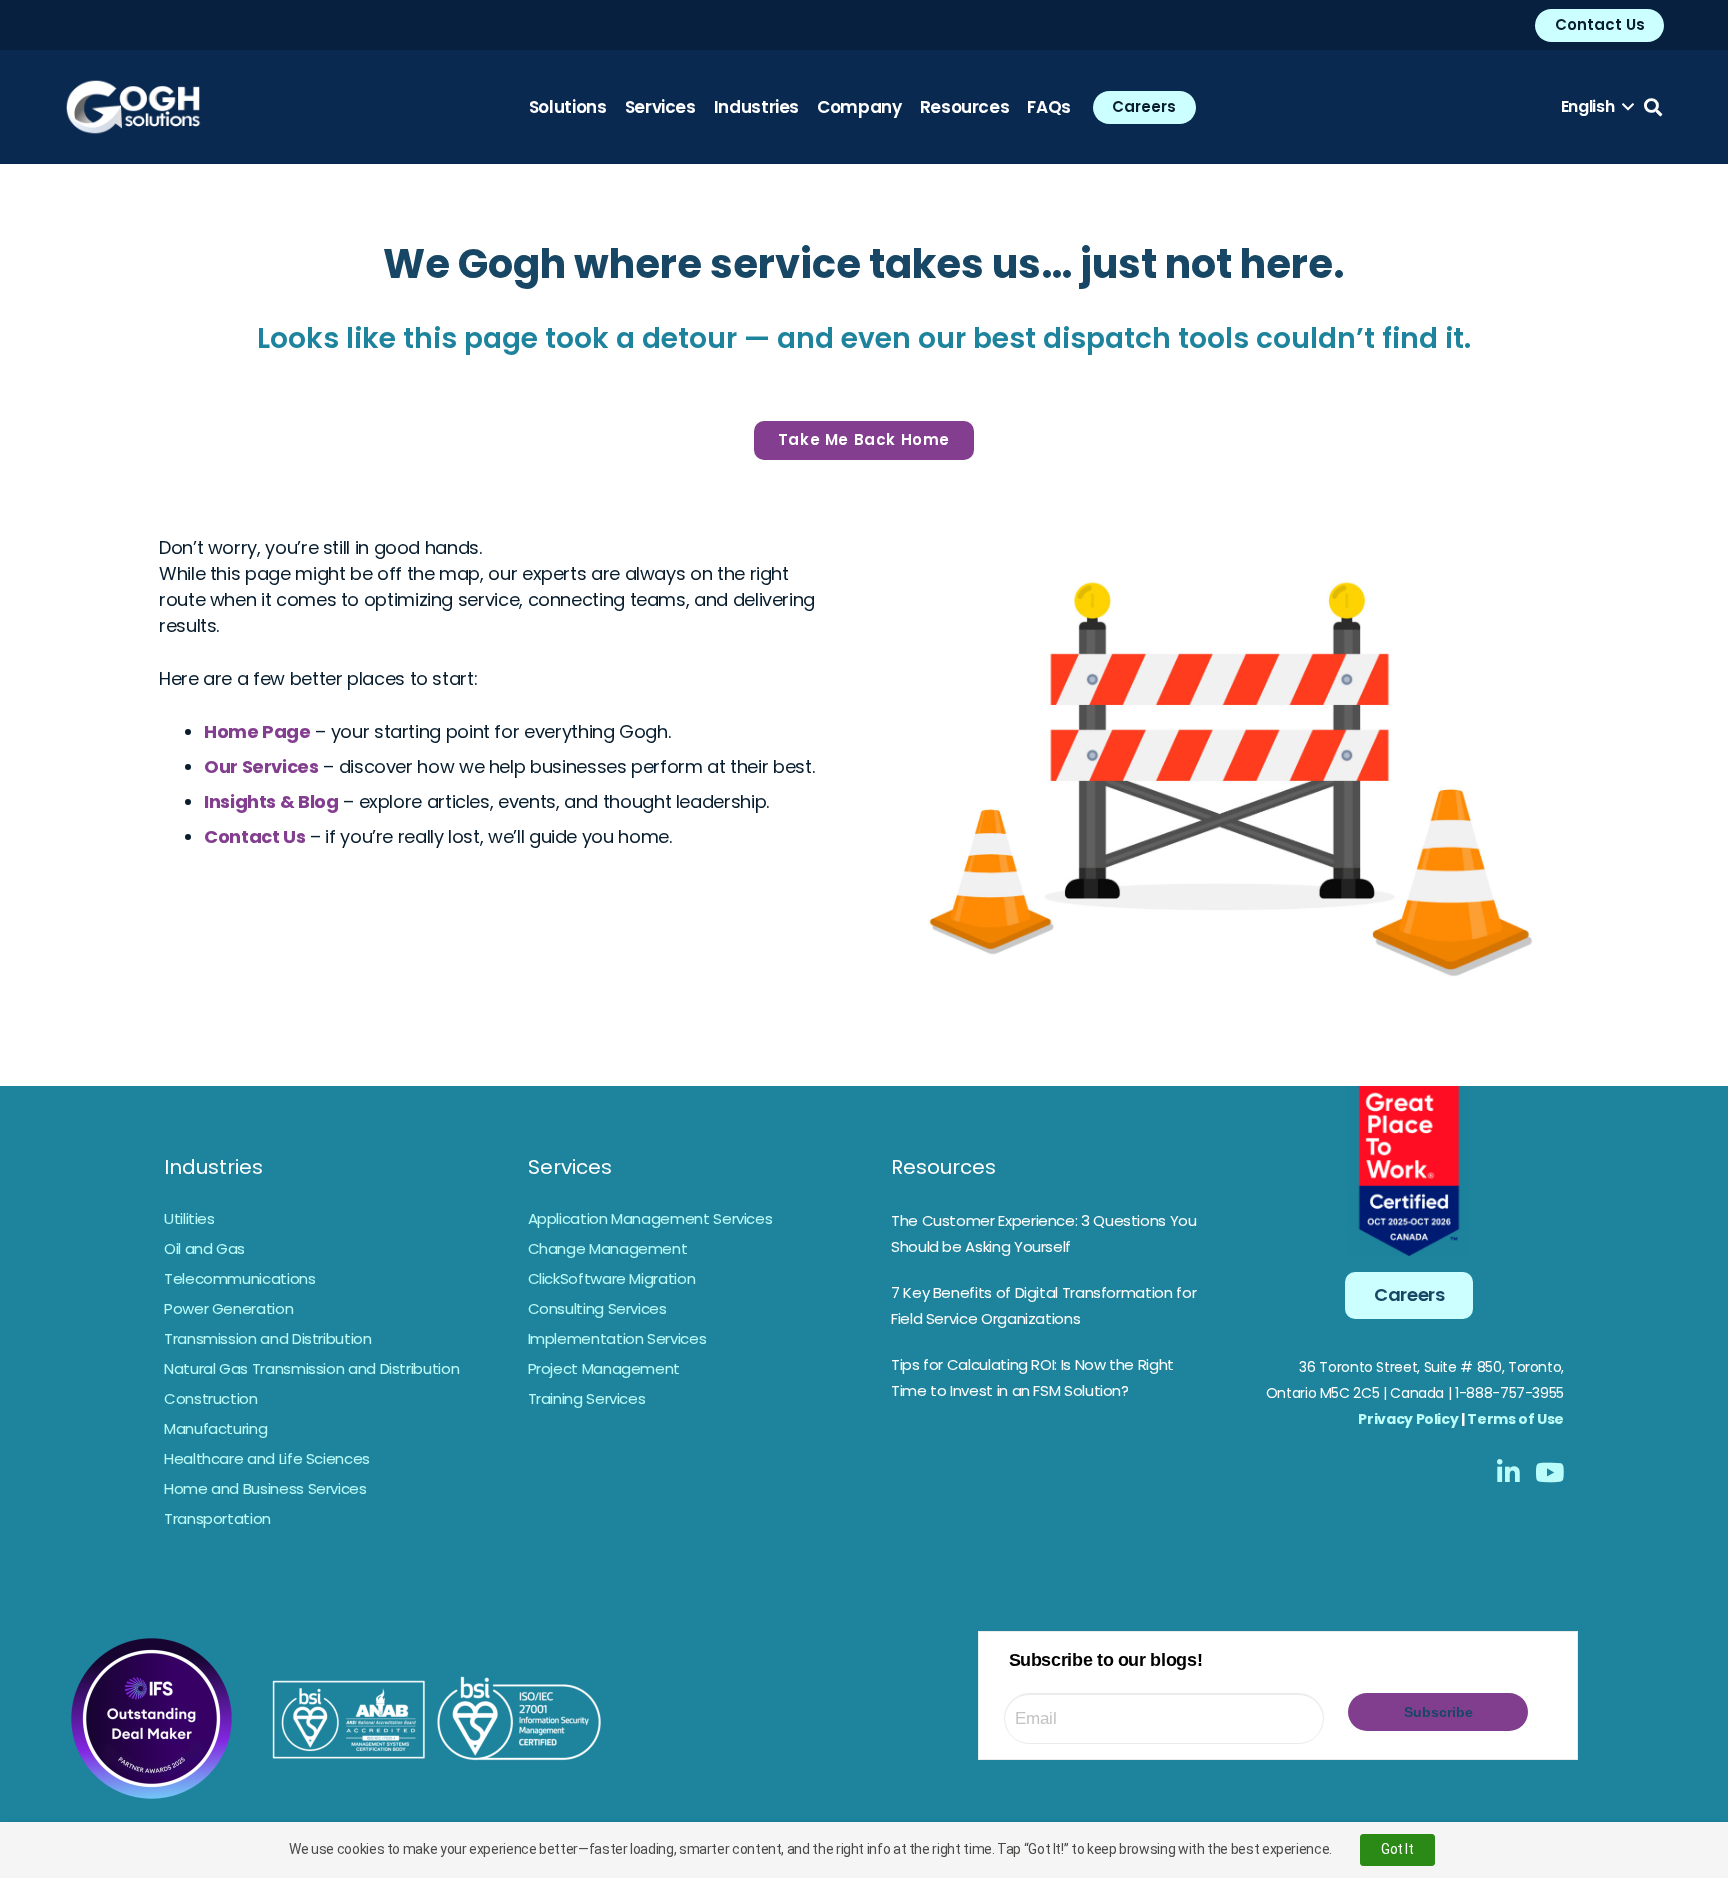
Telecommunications (240, 1278)
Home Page (257, 731)
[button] (1597, 107)
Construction (211, 1398)
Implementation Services (617, 1338)
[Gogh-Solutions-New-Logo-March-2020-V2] (133, 107)
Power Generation (228, 1308)
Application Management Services (650, 1218)
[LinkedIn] (1508, 1472)
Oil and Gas (204, 1248)
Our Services (261, 766)
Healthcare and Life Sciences (267, 1458)
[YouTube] (1549, 1472)
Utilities (189, 1218)
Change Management (608, 1248)
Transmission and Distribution (268, 1338)
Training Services (587, 1398)
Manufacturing (215, 1428)
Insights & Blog (271, 801)
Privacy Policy (1408, 1419)
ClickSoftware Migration (612, 1278)
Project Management (604, 1368)
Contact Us (254, 836)
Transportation (217, 1518)
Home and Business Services (265, 1488)
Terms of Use (1515, 1419)
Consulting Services (597, 1308)
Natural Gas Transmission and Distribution (311, 1368)
